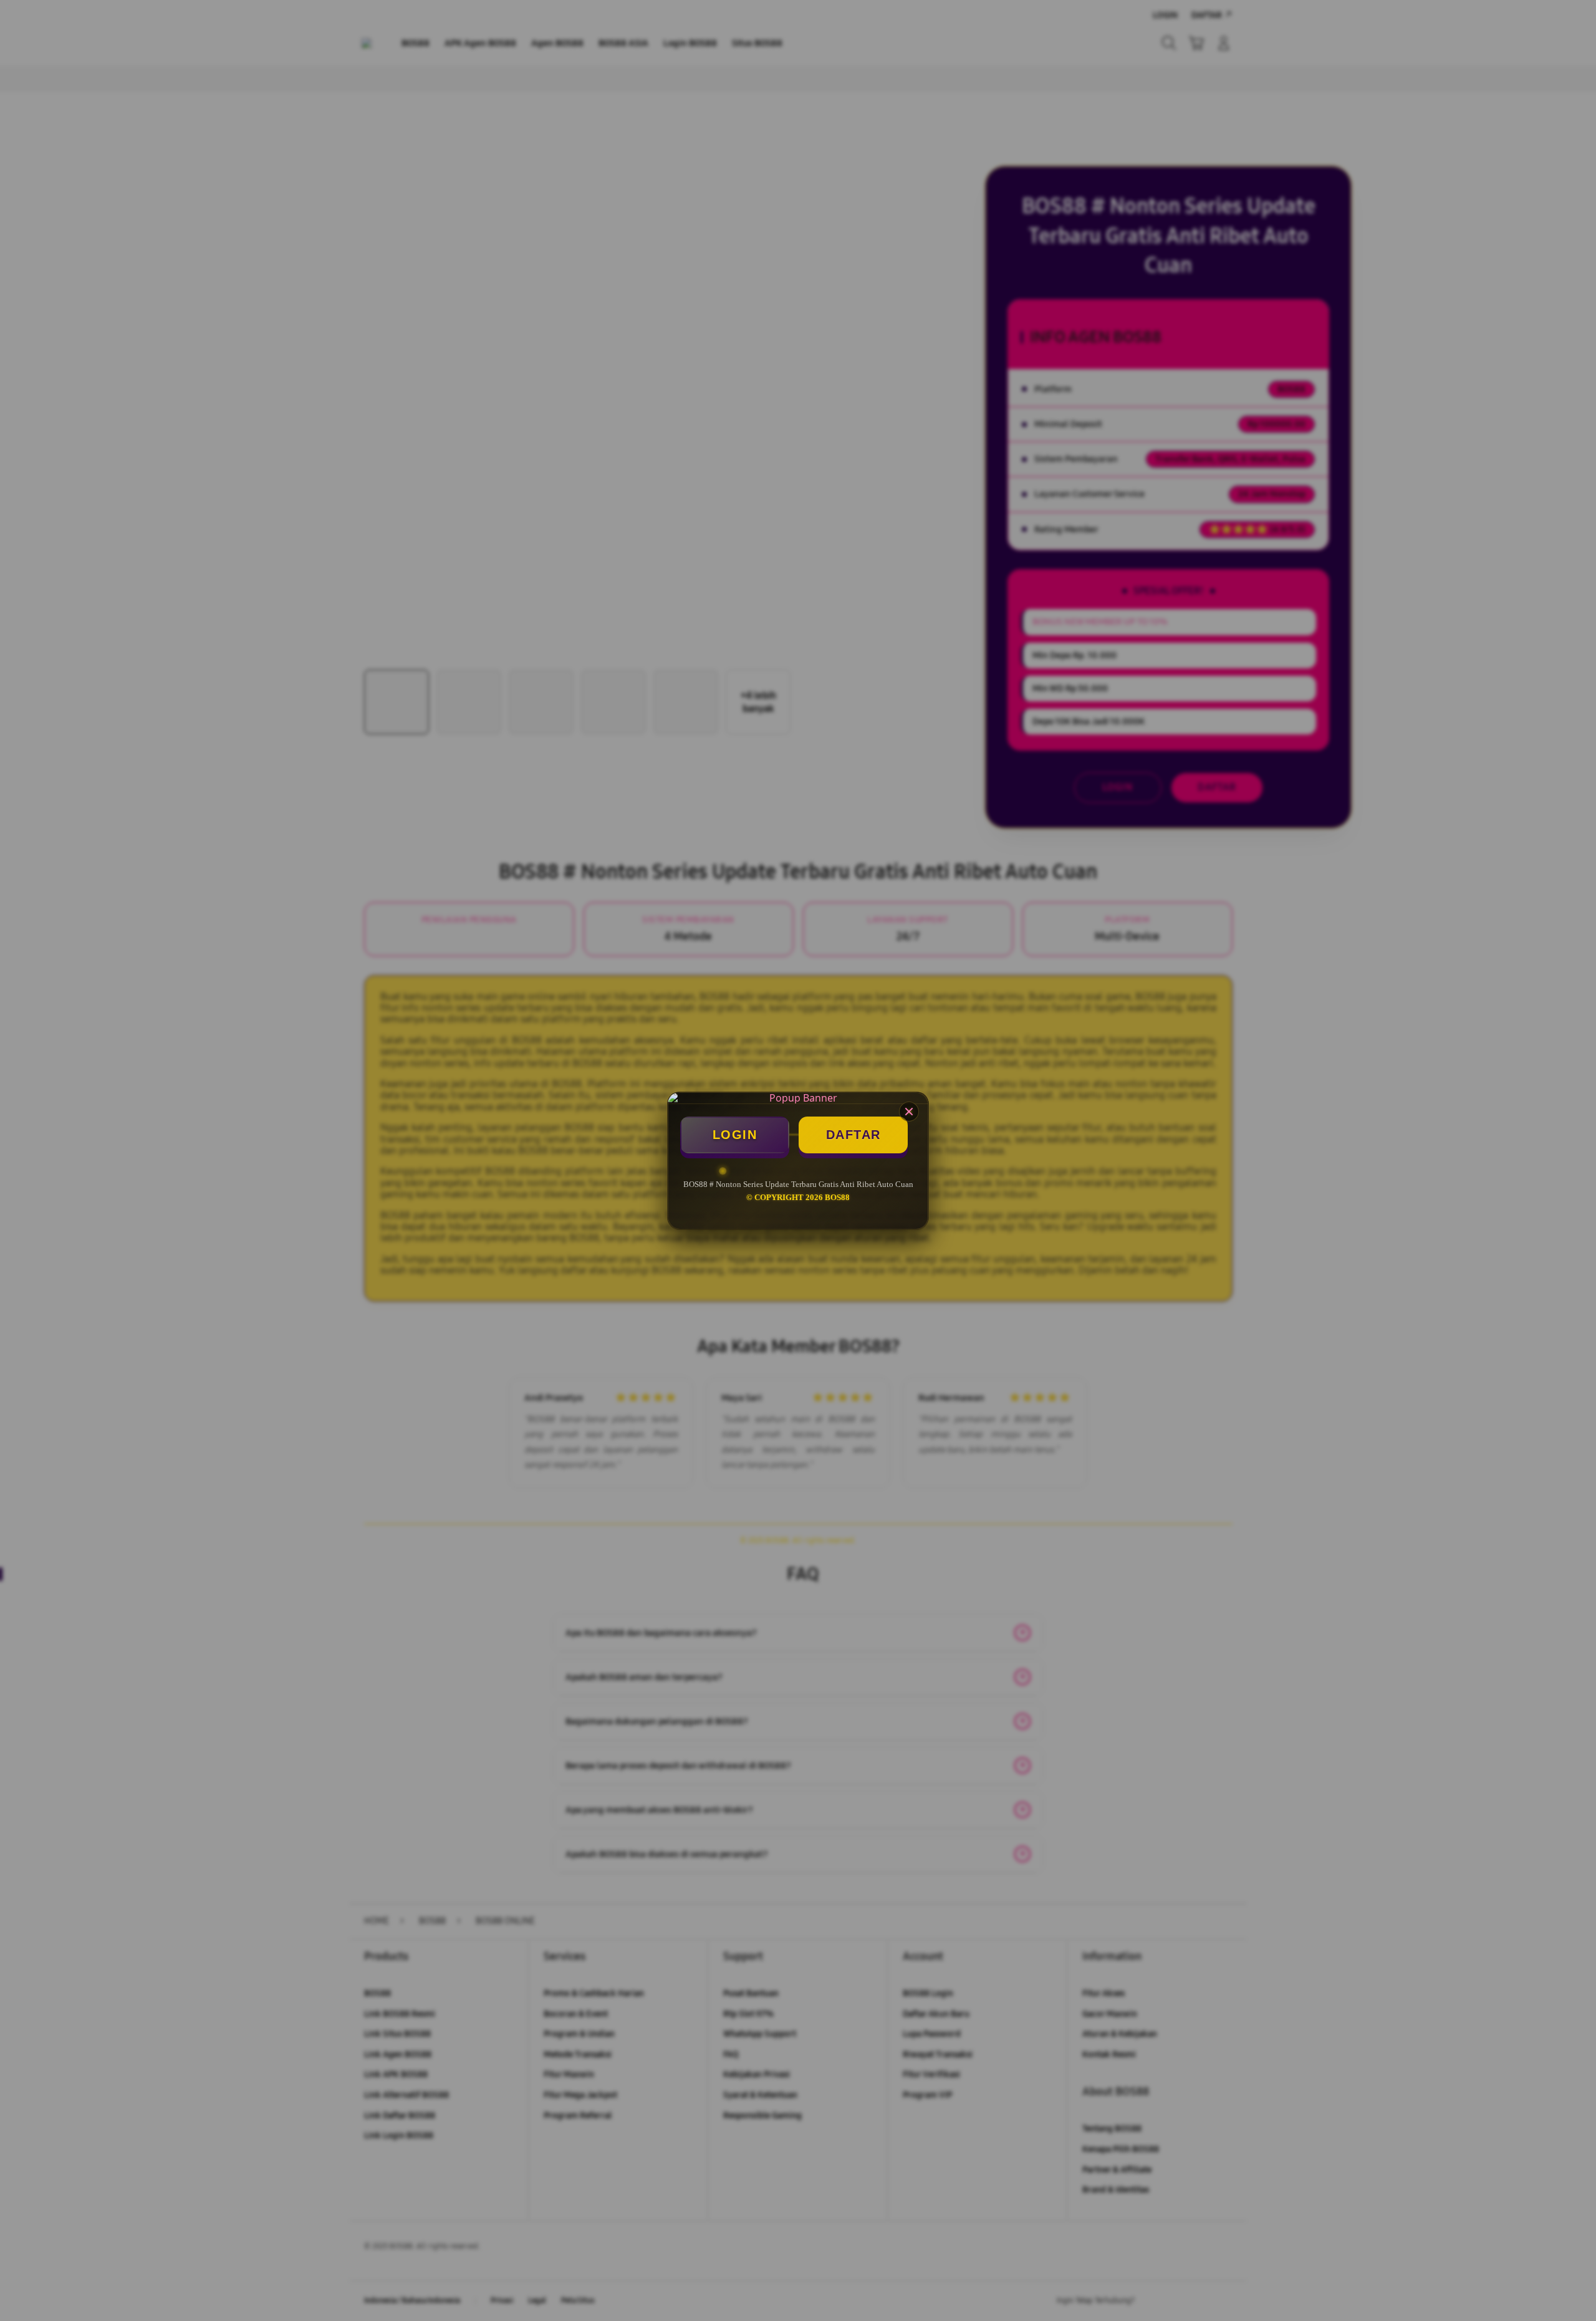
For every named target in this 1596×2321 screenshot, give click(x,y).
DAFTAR (853, 1135)
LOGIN (735, 1135)
